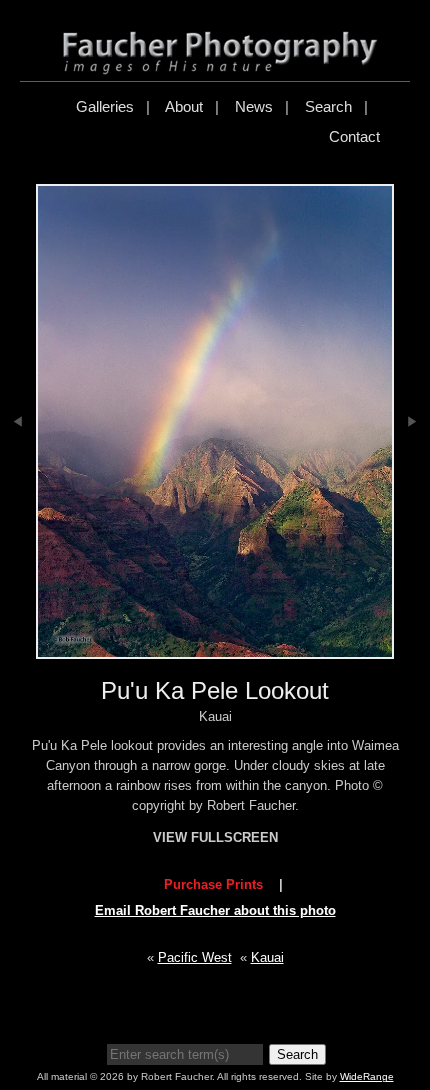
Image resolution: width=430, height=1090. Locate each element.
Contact (354, 136)
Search (328, 106)
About (184, 106)
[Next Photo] (412, 475)
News (254, 106)
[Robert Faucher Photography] (220, 65)
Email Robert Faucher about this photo (215, 910)
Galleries (105, 106)
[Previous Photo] (18, 475)
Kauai (267, 957)
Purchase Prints (213, 884)
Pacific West (195, 957)
